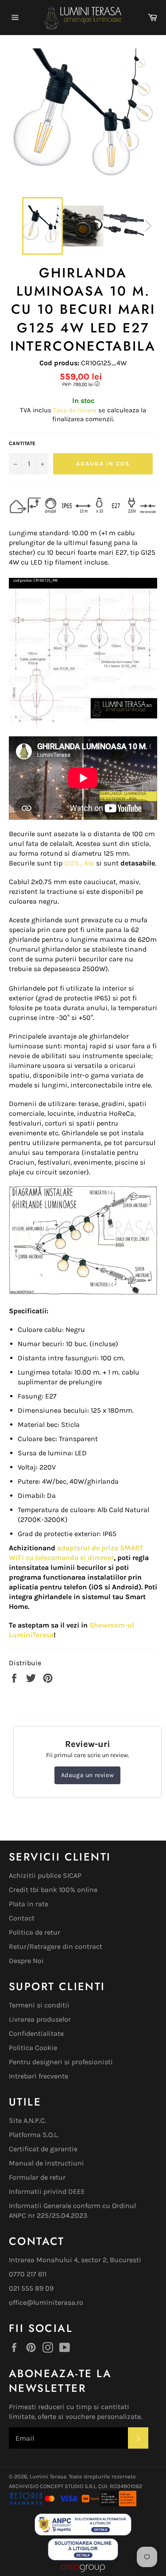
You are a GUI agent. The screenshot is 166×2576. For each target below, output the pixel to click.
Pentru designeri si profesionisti (61, 2062)
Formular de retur (37, 2177)
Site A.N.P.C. (27, 2120)
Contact (22, 1918)
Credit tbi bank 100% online (53, 1890)
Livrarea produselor (40, 2019)
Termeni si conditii (39, 2005)
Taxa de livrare (76, 410)
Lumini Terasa (48, 2476)
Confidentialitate (36, 2033)
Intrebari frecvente (39, 2076)
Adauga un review (88, 1775)
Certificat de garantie (43, 2149)
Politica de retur (35, 1932)
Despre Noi (26, 1961)
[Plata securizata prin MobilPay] (44, 2504)
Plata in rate (29, 1904)
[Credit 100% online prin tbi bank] (108, 2504)
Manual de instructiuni (46, 2163)
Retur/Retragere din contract (56, 1946)
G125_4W (79, 863)
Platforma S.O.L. (34, 2135)
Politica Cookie (33, 2048)
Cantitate (22, 443)
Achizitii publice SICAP (45, 1875)
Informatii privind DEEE (47, 2191)
